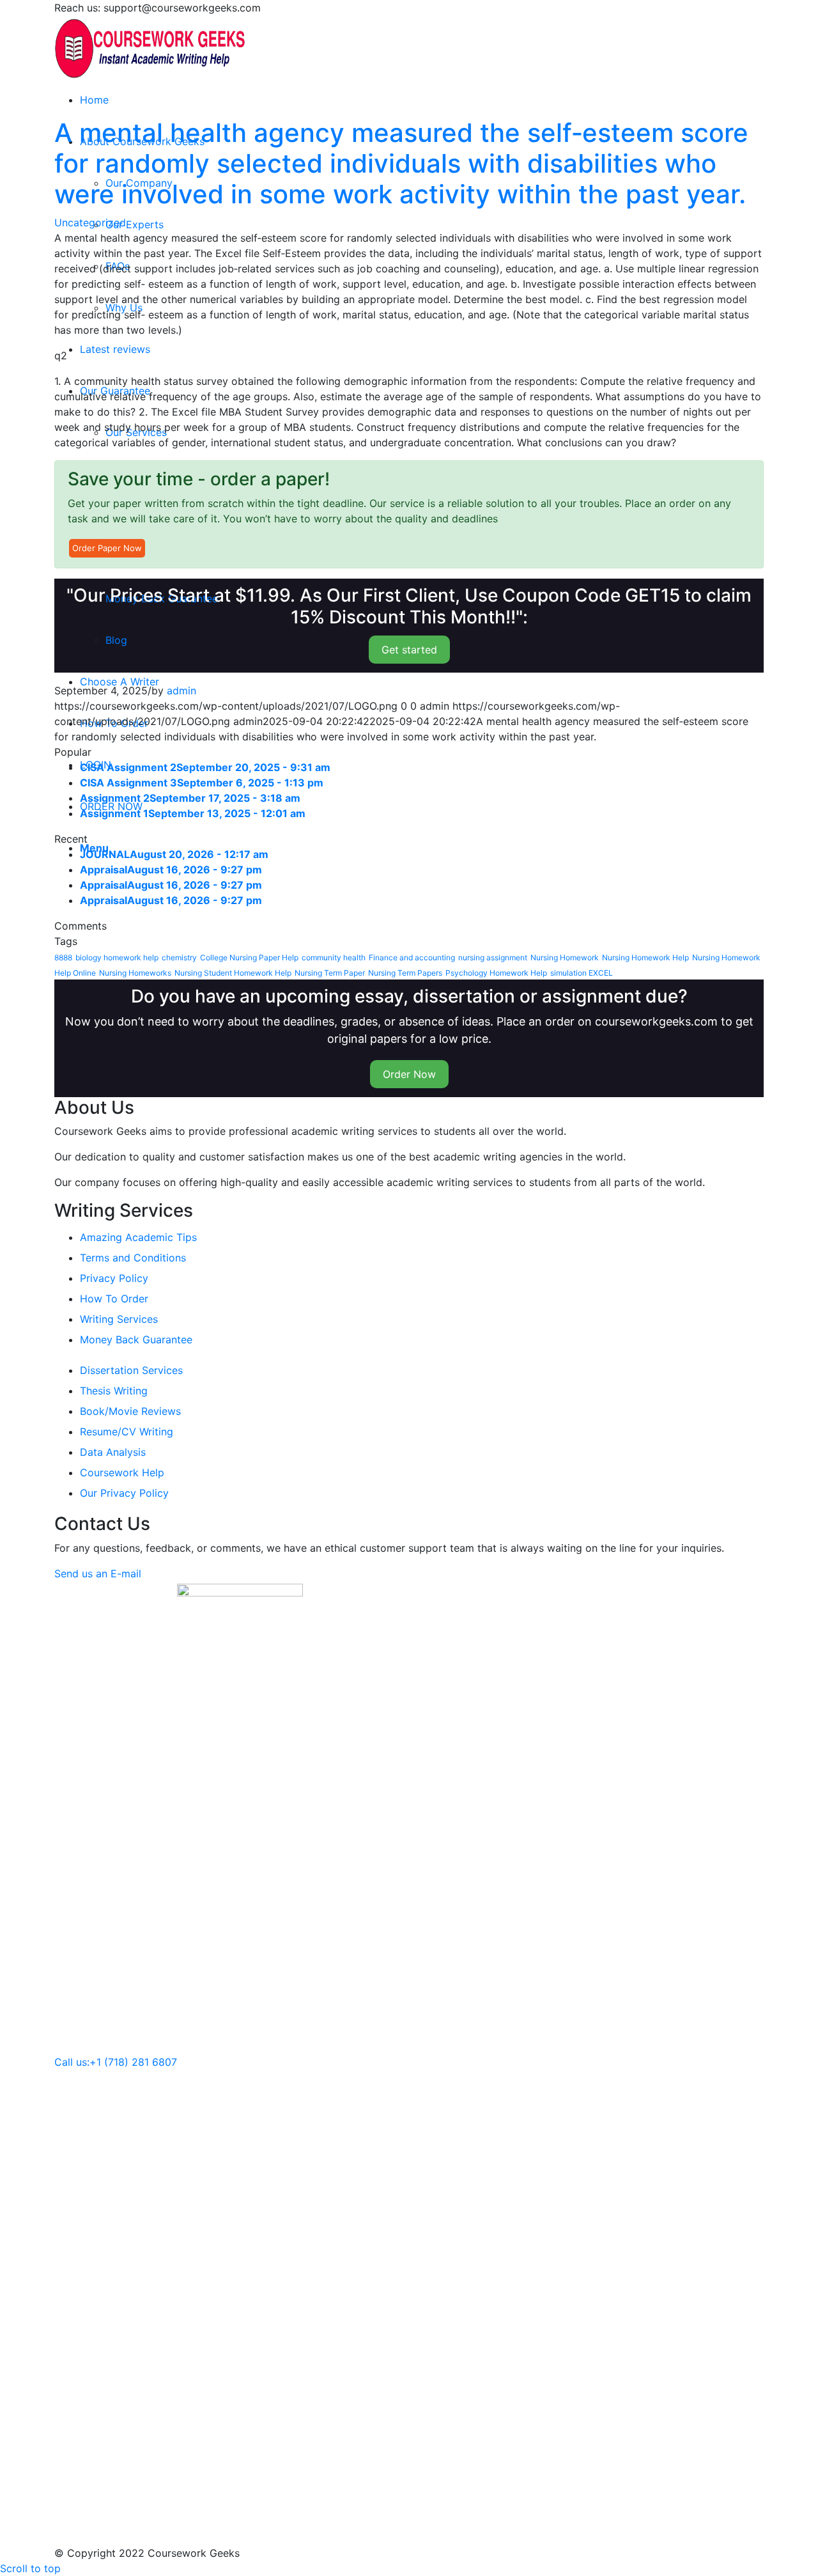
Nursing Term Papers (405, 973)
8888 (63, 957)
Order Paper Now (107, 548)
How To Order (114, 1299)
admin (181, 691)
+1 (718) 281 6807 (133, 2062)
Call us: (72, 2062)
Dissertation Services (131, 1370)
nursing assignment (493, 957)
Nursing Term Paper (330, 973)
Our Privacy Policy (124, 1493)
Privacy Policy (114, 1278)
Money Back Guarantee (136, 1339)
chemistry (179, 957)
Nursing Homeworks (135, 973)
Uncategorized (90, 222)
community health (334, 957)
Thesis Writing (114, 1391)
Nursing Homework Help (645, 957)
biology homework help (117, 957)
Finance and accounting (412, 957)
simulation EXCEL (582, 973)
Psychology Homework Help (496, 973)
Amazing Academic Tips (138, 1237)
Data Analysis (113, 1452)
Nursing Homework (565, 957)
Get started (409, 650)
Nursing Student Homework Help (233, 973)
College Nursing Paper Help (249, 957)
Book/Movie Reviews (130, 1411)
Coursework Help (122, 1472)
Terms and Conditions (133, 1258)
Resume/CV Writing (127, 1432)
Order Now (409, 1074)
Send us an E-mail (98, 1573)
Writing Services (119, 1319)
